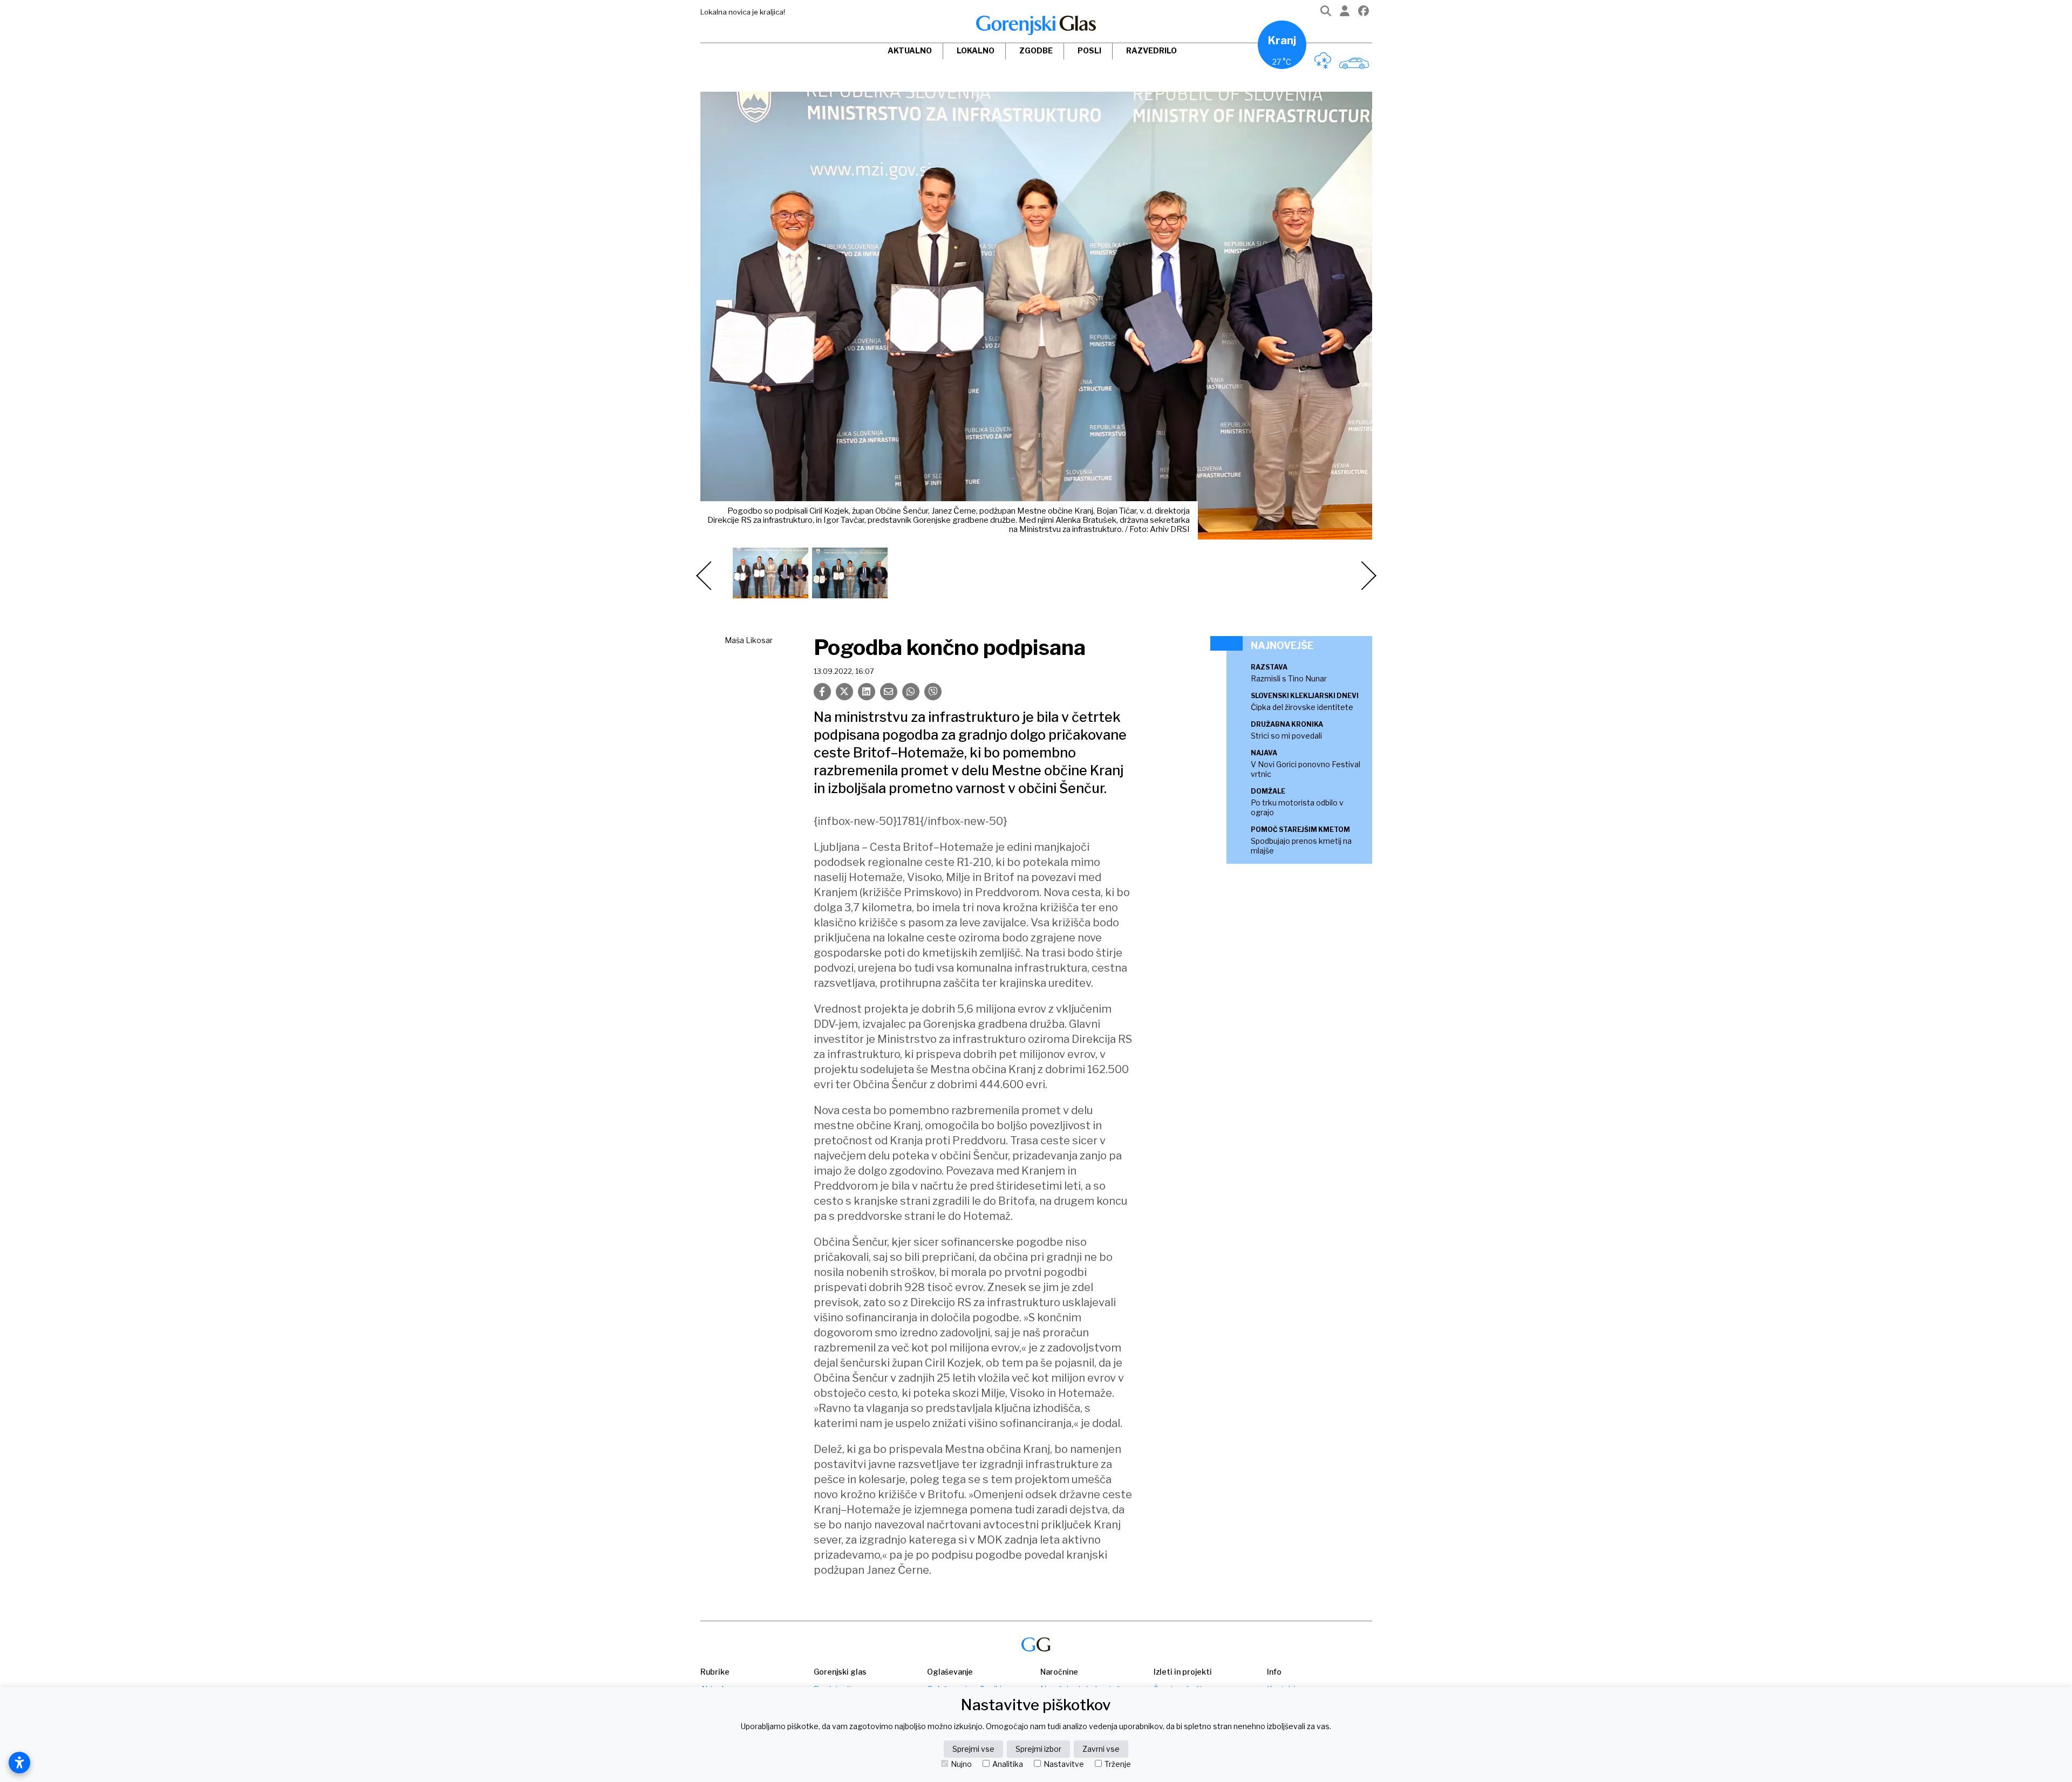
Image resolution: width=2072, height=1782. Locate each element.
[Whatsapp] (911, 692)
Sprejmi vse (973, 1749)
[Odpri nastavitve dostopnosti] (19, 1763)
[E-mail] (889, 692)
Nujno (961, 1764)
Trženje (1118, 1764)
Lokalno (976, 50)
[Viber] (933, 692)
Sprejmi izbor (1038, 1749)
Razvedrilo (1151, 50)
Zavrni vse (1101, 1749)
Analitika (1008, 1764)
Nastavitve (1064, 1764)
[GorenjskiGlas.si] (1036, 25)
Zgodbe (1036, 50)
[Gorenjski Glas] (1036, 1645)
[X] (844, 692)
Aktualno (910, 50)
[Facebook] (1364, 13)
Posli (1089, 50)
